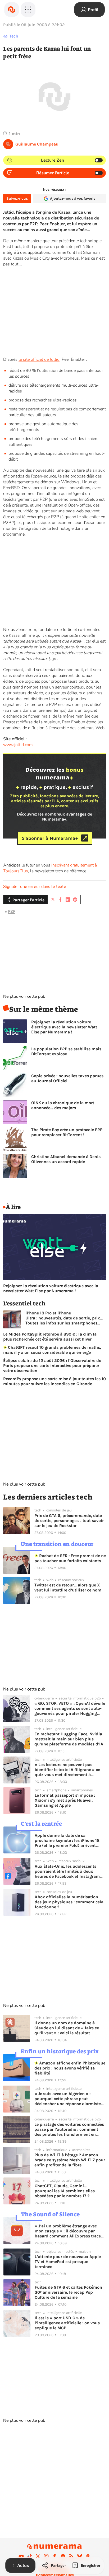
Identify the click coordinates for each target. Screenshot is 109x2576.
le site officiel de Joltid (39, 359)
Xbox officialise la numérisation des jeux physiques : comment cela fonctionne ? (69, 1902)
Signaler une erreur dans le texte (35, 887)
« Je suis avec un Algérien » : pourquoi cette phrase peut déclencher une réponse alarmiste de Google (68, 2099)
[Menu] (28, 10)
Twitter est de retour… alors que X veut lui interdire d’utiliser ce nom (68, 1587)
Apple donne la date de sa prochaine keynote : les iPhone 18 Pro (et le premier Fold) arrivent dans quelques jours (67, 1840)
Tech (14, 36)
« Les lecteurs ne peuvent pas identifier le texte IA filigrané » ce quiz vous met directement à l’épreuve (67, 1770)
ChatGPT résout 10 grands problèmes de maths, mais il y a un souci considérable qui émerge (52, 1350)
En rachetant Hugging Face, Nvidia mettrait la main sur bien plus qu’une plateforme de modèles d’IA (69, 1739)
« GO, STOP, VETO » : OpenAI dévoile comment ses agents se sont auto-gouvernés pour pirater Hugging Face (70, 1708)
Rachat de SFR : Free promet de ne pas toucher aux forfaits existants (70, 1558)
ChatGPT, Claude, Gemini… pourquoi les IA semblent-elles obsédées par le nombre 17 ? (65, 2191)
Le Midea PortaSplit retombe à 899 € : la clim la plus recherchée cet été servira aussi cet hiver (50, 1337)
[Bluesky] (80, 2556)
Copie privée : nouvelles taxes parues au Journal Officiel (67, 1078)
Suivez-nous (17, 198)
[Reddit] (63, 2556)
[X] (38, 2556)
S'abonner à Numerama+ (50, 838)
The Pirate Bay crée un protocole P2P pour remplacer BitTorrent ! (67, 1132)
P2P (12, 911)
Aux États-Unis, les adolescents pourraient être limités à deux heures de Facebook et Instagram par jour (67, 1871)
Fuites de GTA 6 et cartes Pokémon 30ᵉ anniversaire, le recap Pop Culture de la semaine (68, 2292)
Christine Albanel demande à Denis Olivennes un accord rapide (66, 1159)
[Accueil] (12, 10)
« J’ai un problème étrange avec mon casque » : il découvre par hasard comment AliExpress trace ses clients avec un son (68, 2231)
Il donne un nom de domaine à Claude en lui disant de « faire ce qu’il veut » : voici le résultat (67, 2028)
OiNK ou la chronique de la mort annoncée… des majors (63, 1105)
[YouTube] (21, 2556)
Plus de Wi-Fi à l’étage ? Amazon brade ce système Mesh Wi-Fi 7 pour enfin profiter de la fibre (70, 2160)
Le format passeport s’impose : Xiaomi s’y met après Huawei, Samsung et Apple (65, 1800)
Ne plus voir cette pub (24, 996)
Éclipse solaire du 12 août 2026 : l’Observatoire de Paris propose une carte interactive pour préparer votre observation (52, 1366)
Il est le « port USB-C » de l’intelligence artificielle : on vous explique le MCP (67, 2323)
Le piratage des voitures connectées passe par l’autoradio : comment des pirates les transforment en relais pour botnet (69, 2129)
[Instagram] (46, 2556)
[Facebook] (54, 2556)
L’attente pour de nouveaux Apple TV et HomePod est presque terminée (68, 2262)
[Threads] (88, 2556)
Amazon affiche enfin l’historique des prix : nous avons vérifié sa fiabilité (70, 2068)
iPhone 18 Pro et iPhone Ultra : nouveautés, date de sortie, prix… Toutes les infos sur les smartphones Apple (64, 1318)
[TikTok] (30, 2556)
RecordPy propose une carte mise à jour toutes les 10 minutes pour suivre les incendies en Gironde (54, 1381)
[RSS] (71, 2556)
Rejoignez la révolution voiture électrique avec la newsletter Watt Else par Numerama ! (64, 1027)
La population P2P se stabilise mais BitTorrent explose (66, 1051)
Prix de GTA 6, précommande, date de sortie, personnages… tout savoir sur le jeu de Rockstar (69, 1521)
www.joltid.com (18, 745)
